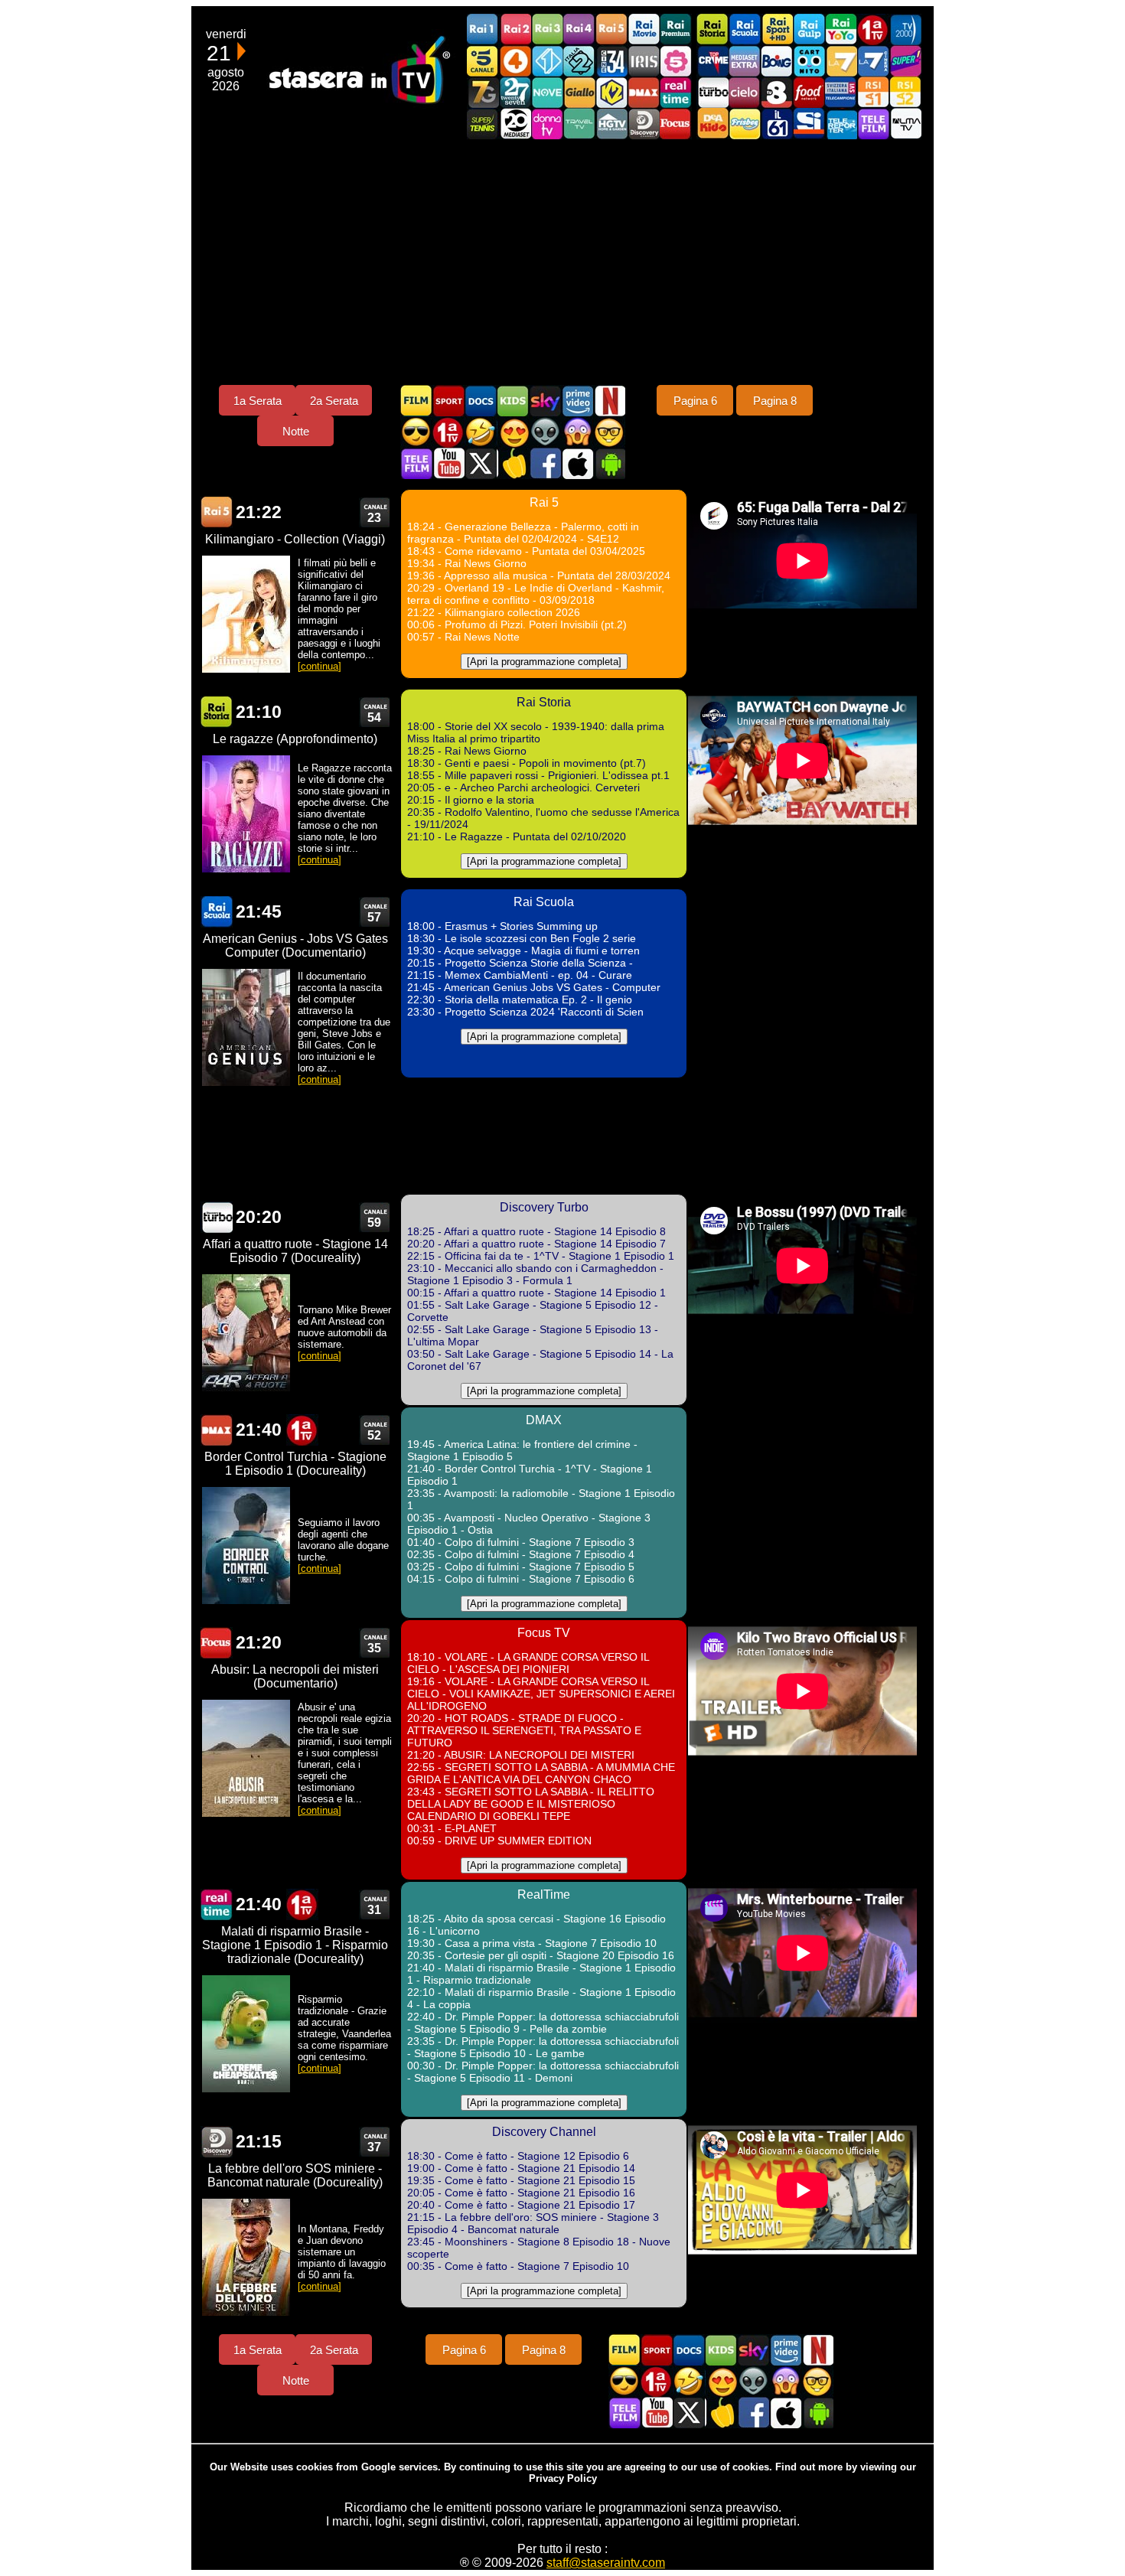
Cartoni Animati (513, 401)
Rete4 (515, 61)
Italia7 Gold (483, 92)
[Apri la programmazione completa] (544, 662)
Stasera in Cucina (513, 463)
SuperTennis (483, 124)
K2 (611, 92)
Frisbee (745, 124)
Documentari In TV (481, 401)
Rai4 (579, 29)
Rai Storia (712, 29)
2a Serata (334, 401)
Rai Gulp (809, 29)
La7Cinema (873, 61)
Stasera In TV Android (609, 463)
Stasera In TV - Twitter (481, 463)
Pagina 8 (775, 401)
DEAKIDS (712, 124)
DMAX (644, 92)
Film (416, 401)
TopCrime (712, 61)
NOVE (547, 92)
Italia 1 (547, 61)
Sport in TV (448, 401)
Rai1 (483, 29)
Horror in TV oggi (577, 432)
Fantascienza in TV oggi (545, 432)
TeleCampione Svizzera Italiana (841, 92)
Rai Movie (644, 29)
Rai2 (515, 29)
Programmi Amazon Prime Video (577, 401)
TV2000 (905, 29)
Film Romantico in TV (513, 432)
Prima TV (873, 29)
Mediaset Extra (745, 61)
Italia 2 (579, 61)
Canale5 (483, 61)
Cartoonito (809, 61)
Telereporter (841, 124)
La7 (841, 61)
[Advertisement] (562, 262)
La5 (676, 61)
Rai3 (547, 29)
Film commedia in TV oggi (481, 432)
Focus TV (676, 124)
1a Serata (258, 401)
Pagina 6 (695, 401)
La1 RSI (873, 92)
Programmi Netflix (609, 401)
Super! (905, 61)
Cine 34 (611, 61)
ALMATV (905, 124)
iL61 (777, 124)
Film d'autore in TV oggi (609, 432)
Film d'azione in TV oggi (416, 432)
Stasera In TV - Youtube (448, 463)
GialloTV (579, 92)
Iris (644, 61)
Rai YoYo (841, 29)
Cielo (745, 92)
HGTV (611, 124)
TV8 (777, 92)
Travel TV (579, 124)
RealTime (217, 1904)
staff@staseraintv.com (606, 2563)
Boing (777, 61)
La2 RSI (905, 92)
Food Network (809, 92)
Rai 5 (217, 512)
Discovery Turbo (712, 92)
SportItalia (809, 124)
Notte (296, 431)
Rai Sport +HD (777, 29)
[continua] (320, 666)
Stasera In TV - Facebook (545, 463)
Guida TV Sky (545, 401)
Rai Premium (676, 29)
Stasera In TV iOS (577, 463)
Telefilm (873, 124)
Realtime (676, 92)
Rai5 (611, 29)
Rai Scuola (745, 29)
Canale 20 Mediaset (515, 124)
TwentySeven (515, 92)
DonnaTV (547, 124)
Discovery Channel (644, 124)
